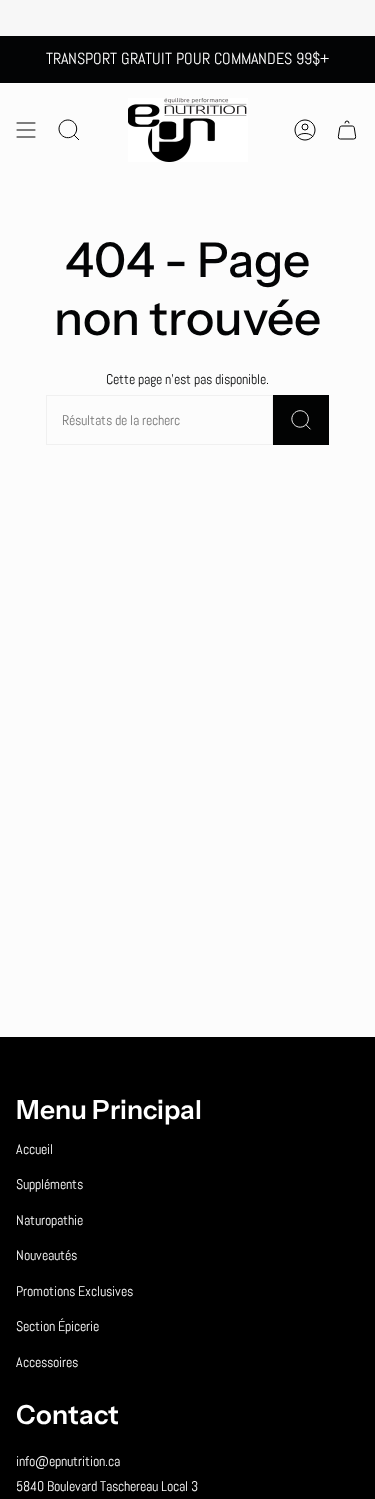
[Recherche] (301, 420)
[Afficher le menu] (26, 130)
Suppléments (49, 1184)
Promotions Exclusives (74, 1291)
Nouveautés (46, 1255)
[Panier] (347, 130)
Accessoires (47, 1362)
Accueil (34, 1149)
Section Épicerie (57, 1326)
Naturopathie (49, 1220)
